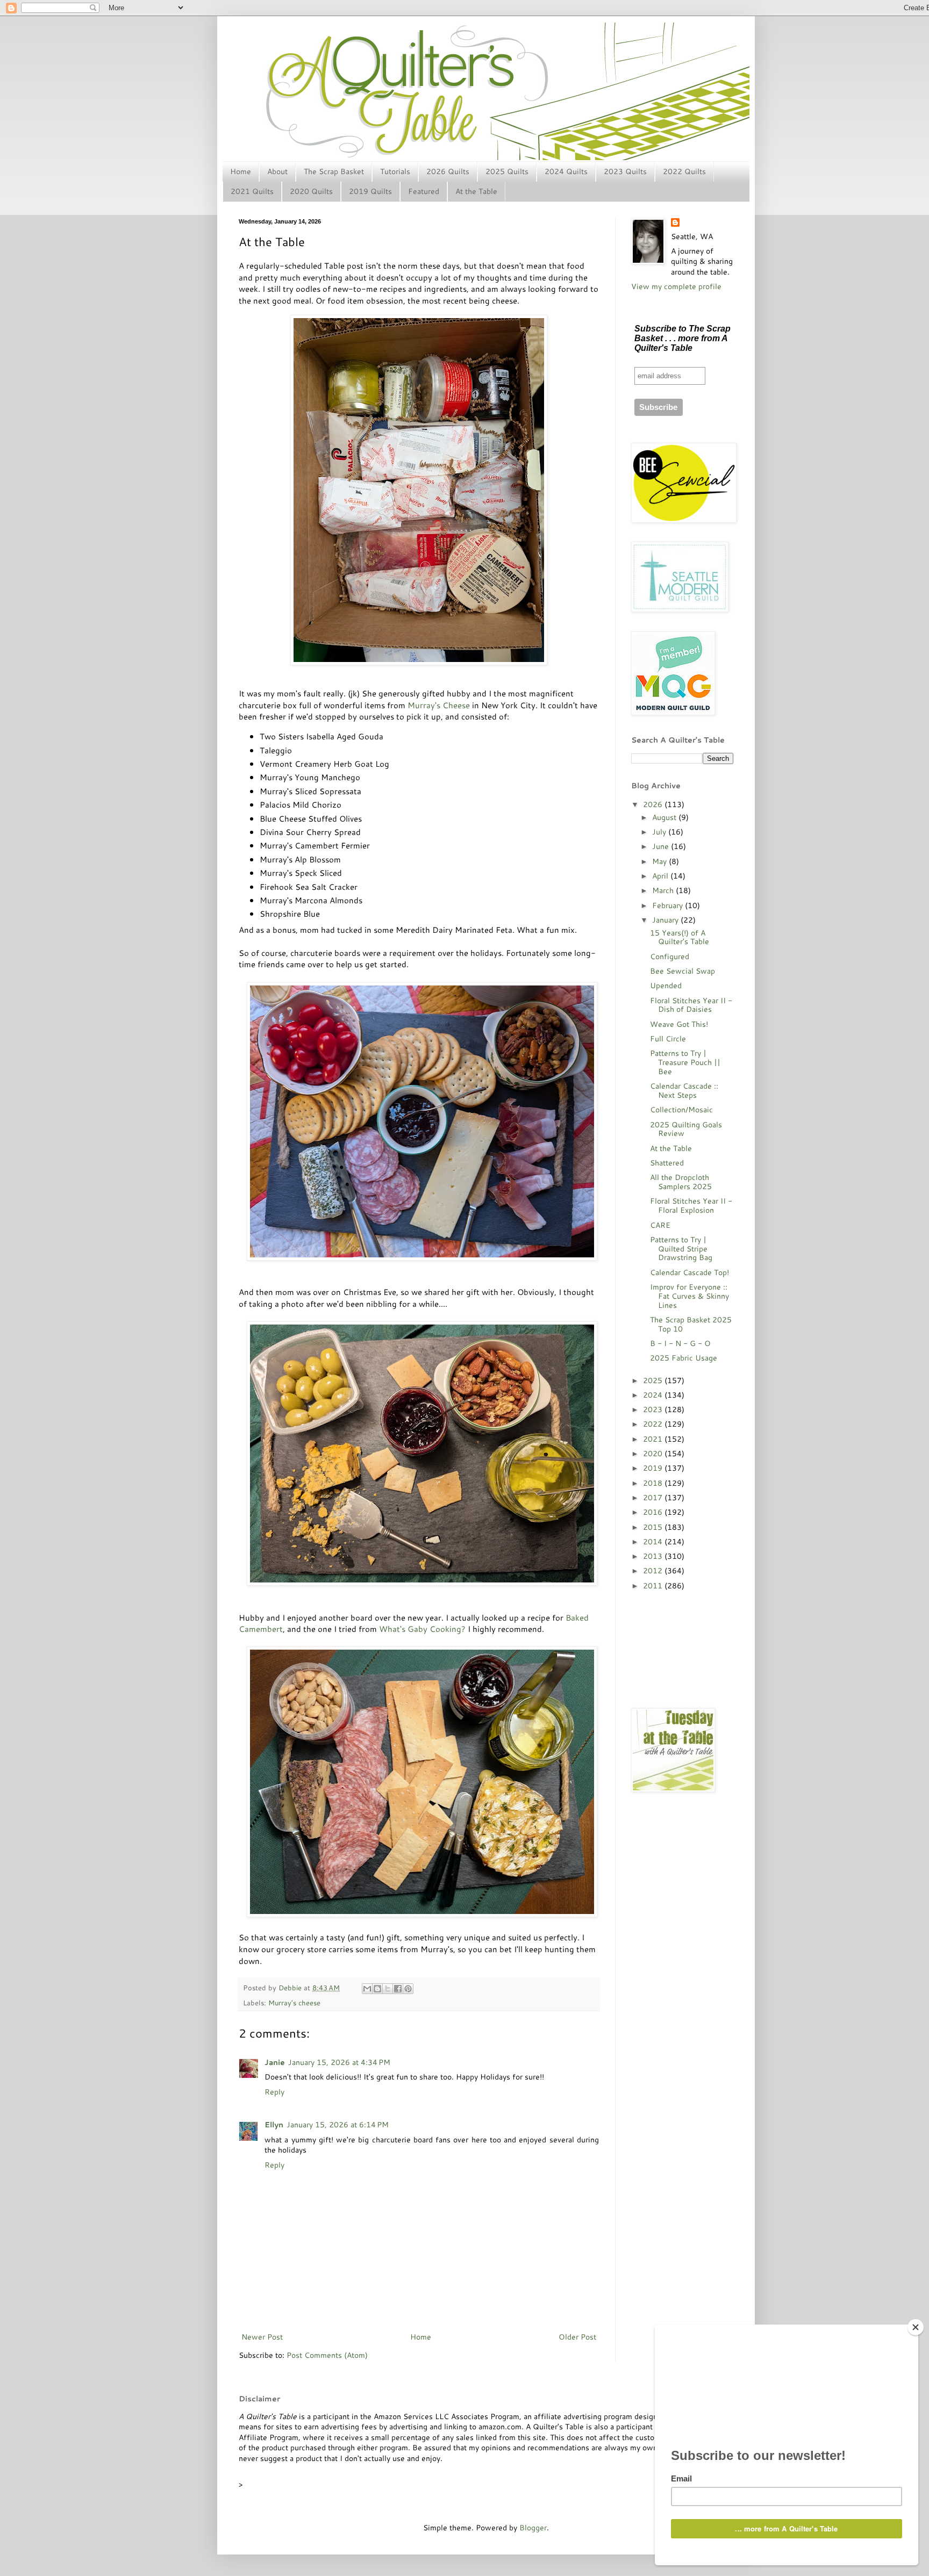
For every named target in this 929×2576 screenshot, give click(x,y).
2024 (654, 1395)
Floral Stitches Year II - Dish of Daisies (691, 1005)
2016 (654, 1512)
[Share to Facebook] (398, 1989)
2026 (654, 804)
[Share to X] (388, 1989)
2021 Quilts (252, 191)
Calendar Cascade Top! (689, 1272)
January (666, 920)
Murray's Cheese (439, 705)
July (660, 832)
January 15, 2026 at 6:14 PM (338, 2125)
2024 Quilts (566, 171)
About (277, 171)
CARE (660, 1225)
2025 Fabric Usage (684, 1358)
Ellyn (274, 2125)
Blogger (533, 2528)
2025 (654, 1380)
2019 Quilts (370, 191)
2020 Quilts (311, 191)
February (669, 905)
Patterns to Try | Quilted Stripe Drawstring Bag (681, 1249)
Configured (670, 956)
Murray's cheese (294, 2003)
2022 (654, 1424)
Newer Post (262, 2337)
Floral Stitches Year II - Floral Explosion (691, 1206)
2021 (654, 1439)
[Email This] (367, 1989)
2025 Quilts (507, 171)
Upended (666, 985)
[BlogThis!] (377, 1989)
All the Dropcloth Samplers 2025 (681, 1182)
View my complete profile (676, 286)
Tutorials (395, 171)
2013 (654, 1556)
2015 (654, 1527)
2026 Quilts (448, 171)
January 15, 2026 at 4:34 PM (339, 2062)
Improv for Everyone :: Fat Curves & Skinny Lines (689, 1296)
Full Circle (668, 1039)
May (660, 861)
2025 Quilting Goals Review (686, 1129)
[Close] (916, 2327)
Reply (274, 2092)
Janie (275, 2062)
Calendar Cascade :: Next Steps (684, 1091)
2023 (654, 1409)
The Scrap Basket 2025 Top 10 (691, 1324)
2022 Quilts (684, 171)
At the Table (476, 191)
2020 (654, 1454)
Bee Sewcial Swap (683, 971)
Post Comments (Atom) (327, 2355)
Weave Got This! (679, 1024)
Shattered (667, 1163)
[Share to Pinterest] (408, 1989)
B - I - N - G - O (680, 1343)
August (665, 817)
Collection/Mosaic (681, 1110)
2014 (654, 1542)
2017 (654, 1498)
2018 (654, 1483)
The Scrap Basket (334, 171)
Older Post (577, 2337)
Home (241, 171)
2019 (654, 1468)
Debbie (291, 1988)
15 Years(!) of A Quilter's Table (680, 937)
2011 (654, 1586)
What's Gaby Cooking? (422, 1629)
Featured (424, 191)
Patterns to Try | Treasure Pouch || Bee (685, 1062)
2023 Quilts (625, 171)
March (664, 890)
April (661, 876)
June (662, 846)
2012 (654, 1571)
